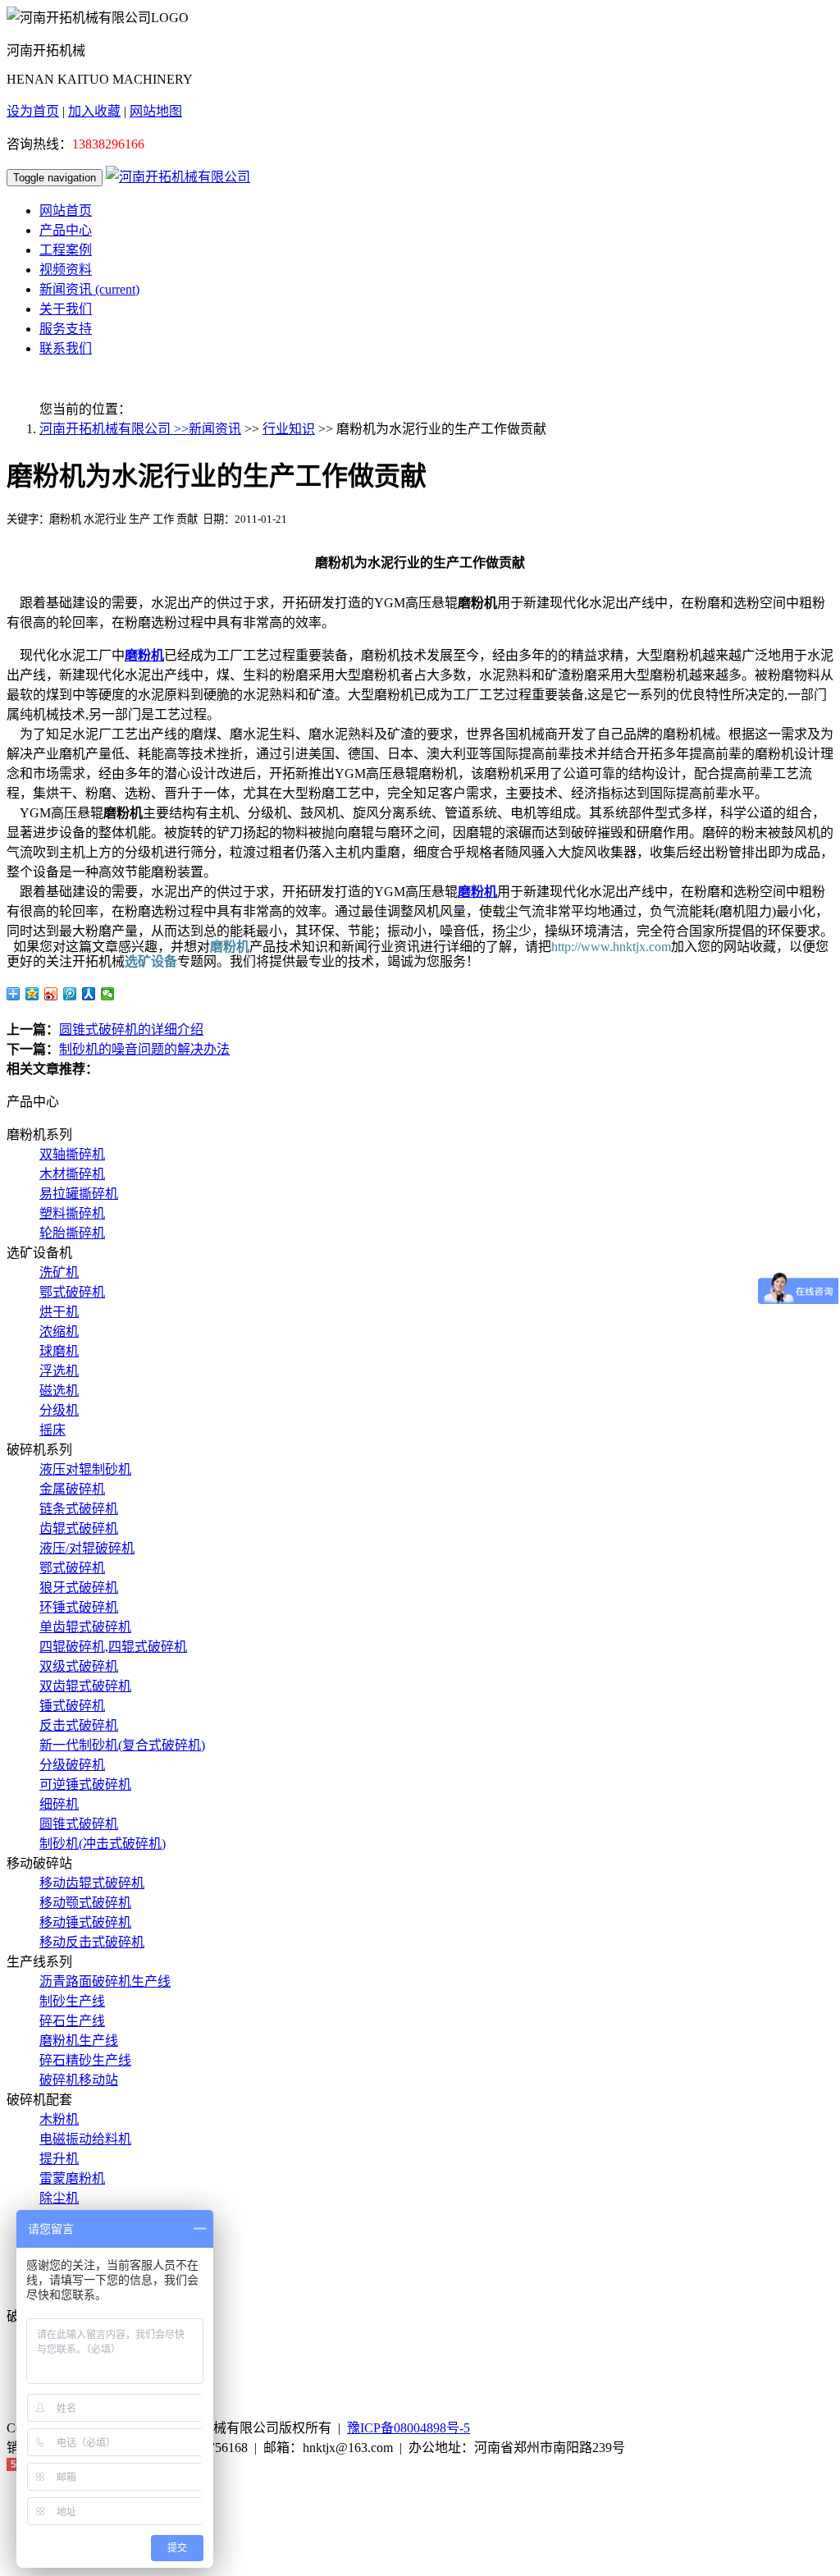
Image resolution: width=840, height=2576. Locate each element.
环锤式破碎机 (79, 1607)
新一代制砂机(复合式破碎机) (122, 1745)
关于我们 (66, 309)
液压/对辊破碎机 (87, 1548)
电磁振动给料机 (85, 2139)
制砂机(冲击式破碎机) (103, 1844)
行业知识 (289, 429)
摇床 (52, 1430)
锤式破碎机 (72, 1706)
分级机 (59, 1410)
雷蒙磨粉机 (72, 2178)
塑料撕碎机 (72, 1213)
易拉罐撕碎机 (79, 1194)
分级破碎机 (72, 1765)
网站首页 (66, 210)
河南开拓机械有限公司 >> (114, 429)
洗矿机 (59, 1272)
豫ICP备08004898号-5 (409, 2428)
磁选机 (59, 1391)
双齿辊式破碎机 (85, 1686)
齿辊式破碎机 (79, 1528)
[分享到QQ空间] (32, 994)
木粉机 (59, 2119)
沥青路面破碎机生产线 (105, 1981)
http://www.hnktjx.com (611, 947)
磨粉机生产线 (79, 2041)
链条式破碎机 (79, 1509)
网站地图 (156, 111)
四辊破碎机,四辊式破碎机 (113, 1647)
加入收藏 (94, 111)
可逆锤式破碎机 (85, 1784)
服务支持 (66, 329)
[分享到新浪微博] (51, 994)
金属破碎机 (72, 1489)
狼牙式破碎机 (79, 1588)
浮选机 (59, 1371)
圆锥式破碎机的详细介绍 (131, 1029)
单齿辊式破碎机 (85, 1627)
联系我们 (66, 348)
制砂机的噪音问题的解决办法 (144, 1049)
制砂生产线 (72, 2001)
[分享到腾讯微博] (70, 994)
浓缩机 (59, 1331)
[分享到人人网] (89, 994)
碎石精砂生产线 (85, 2060)
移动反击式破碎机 (92, 1942)
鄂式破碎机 (72, 1292)
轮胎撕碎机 (72, 1233)
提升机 (59, 2159)
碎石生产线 (72, 2021)
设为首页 (33, 111)
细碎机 (59, 1804)
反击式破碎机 (79, 1725)
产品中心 (66, 230)
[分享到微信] (108, 994)
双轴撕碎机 (72, 1154)
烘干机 (59, 1312)
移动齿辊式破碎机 (92, 1883)
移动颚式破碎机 (85, 1903)
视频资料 (66, 270)
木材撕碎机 (72, 1174)
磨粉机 (144, 655)
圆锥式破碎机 (79, 1824)
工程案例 (66, 250)
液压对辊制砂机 (85, 1469)
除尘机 (59, 2198)
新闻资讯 (89, 289)
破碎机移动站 (79, 2080)
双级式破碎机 (79, 1666)
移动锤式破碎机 (85, 1922)
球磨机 (59, 1351)
